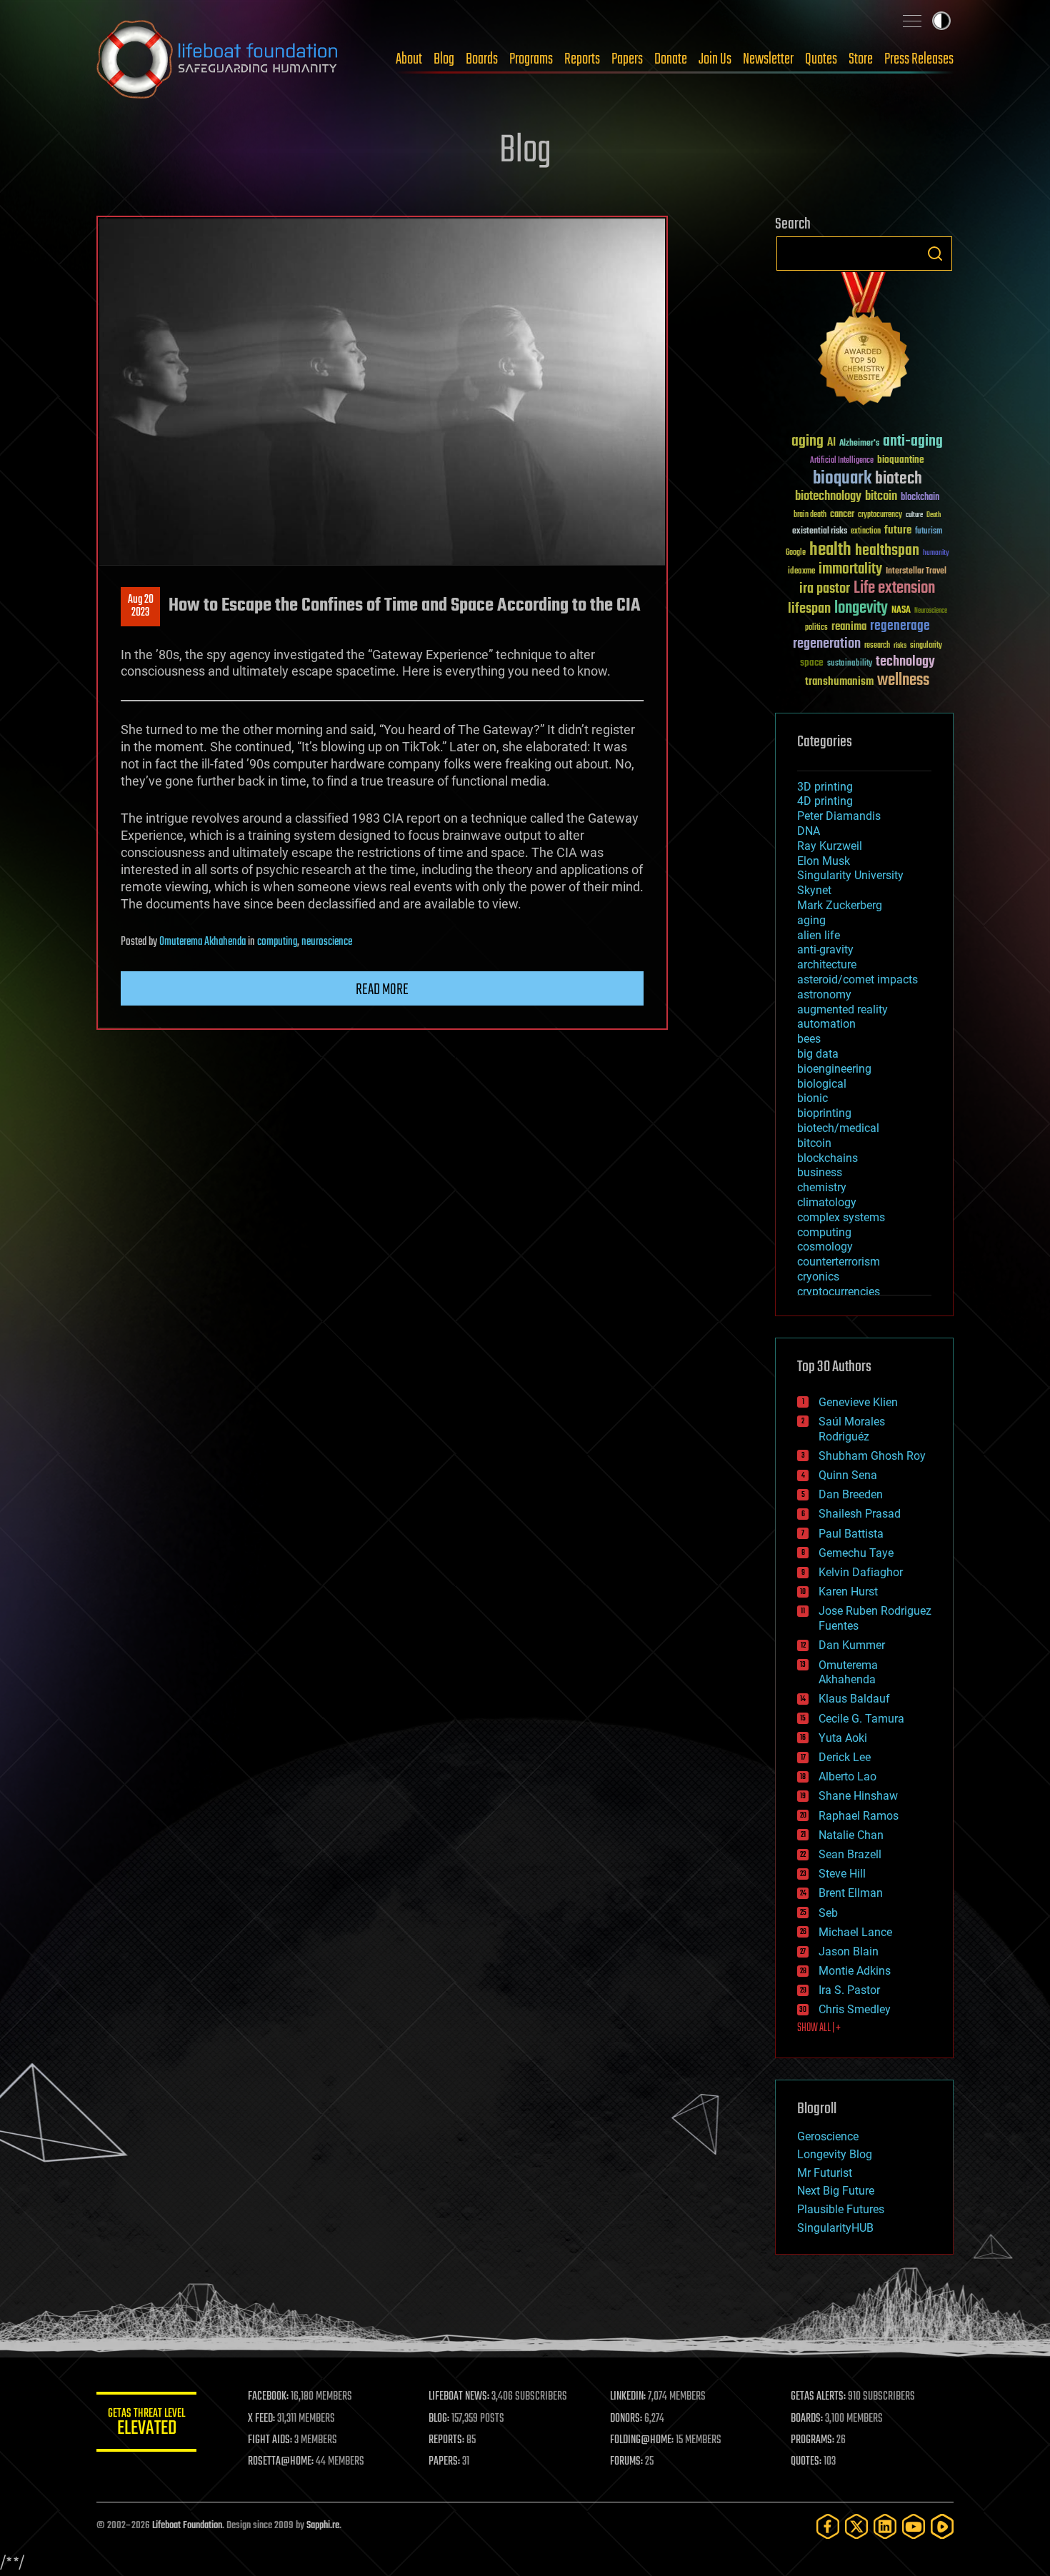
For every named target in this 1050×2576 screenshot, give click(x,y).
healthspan (887, 551)
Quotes (821, 59)
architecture (827, 964)
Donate (671, 59)
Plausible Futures (841, 2209)
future (898, 530)
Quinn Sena (848, 1475)
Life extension (894, 588)
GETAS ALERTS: (818, 2397)
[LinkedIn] (885, 2526)
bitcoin (881, 497)
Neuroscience (931, 612)
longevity (861, 608)
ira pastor (825, 589)
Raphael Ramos (859, 1816)
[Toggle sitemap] (912, 21)
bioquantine (901, 460)
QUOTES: (806, 2462)
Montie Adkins (855, 1971)
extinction (866, 532)
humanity (936, 553)
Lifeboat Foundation (187, 2526)
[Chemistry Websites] (864, 342)
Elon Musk (824, 861)
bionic (812, 1098)
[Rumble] (942, 2526)
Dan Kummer (852, 1645)
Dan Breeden (851, 1494)
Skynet (814, 890)
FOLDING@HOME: (642, 2440)
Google (796, 553)
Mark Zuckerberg (840, 905)
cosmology (825, 1247)
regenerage (900, 626)
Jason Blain (849, 1951)
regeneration (827, 644)
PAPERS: (444, 2462)
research (877, 646)
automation (826, 1024)
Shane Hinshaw (858, 1796)
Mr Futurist (825, 2173)
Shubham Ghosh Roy (872, 1456)
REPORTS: (446, 2440)
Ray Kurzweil (830, 846)
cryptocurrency (880, 515)
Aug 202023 (141, 606)
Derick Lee (845, 1757)
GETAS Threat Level (146, 2424)
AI (831, 443)
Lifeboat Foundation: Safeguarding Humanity (218, 59)
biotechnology (828, 497)
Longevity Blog (835, 2154)
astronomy (824, 994)
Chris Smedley (855, 2009)
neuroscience (327, 942)
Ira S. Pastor (849, 1990)
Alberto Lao (847, 1776)
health (830, 550)
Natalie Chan (851, 1835)
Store (861, 59)
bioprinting (824, 1113)
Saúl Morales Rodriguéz (852, 1429)
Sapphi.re (323, 2526)
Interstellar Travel (916, 572)
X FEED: (261, 2419)
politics (816, 628)
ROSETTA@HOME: (281, 2462)
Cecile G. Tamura (861, 1719)
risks (900, 646)
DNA (809, 831)
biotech (899, 479)
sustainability (850, 664)
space (812, 662)
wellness (903, 681)
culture (914, 515)
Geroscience (828, 2136)
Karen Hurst (848, 1592)
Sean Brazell (850, 1854)
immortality (850, 569)
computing (277, 942)
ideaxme (801, 572)
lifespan (809, 609)
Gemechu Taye (856, 1553)
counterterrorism (839, 1262)
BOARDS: (807, 2419)
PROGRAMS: (812, 2440)
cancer (842, 515)
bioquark (842, 479)
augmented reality (842, 1009)
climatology (827, 1202)
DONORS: (626, 2419)
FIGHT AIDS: (270, 2440)
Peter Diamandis (839, 816)
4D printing (825, 801)
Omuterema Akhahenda (202, 942)
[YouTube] (914, 2526)
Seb (828, 1913)
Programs (531, 59)
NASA (901, 611)
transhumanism (839, 682)
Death (934, 515)
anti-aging (913, 442)
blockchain (920, 498)
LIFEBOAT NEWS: (459, 2397)
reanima (849, 627)
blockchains (827, 1158)
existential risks (820, 532)
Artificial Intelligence (842, 461)
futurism (929, 532)
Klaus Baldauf (854, 1699)
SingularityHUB (835, 2228)
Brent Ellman (851, 1893)
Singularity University (850, 875)
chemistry (822, 1187)
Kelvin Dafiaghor (861, 1572)
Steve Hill (842, 1874)
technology (905, 662)
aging (807, 442)
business (820, 1172)
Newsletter (768, 59)
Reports (582, 59)
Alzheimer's (859, 444)
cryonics (818, 1277)
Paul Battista (851, 1534)
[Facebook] (828, 2526)
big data (818, 1054)
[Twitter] (856, 2526)
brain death (810, 515)
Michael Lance (855, 1932)
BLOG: (439, 2419)
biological (822, 1084)
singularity (926, 646)
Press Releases (919, 59)
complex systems (841, 1217)
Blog (444, 59)
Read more (382, 990)
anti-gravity (825, 949)
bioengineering (834, 1069)
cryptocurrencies (839, 1292)
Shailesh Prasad (860, 1514)
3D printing (825, 787)
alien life (819, 935)
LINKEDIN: (628, 2397)
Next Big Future (836, 2191)
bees (809, 1039)
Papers (627, 59)
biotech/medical (838, 1128)
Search (935, 254)
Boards (482, 59)
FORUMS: (626, 2462)
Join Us (715, 59)
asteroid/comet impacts (857, 979)
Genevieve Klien (858, 1402)
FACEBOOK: (268, 2397)
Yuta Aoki (843, 1738)
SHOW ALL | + (819, 2028)
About (409, 59)
